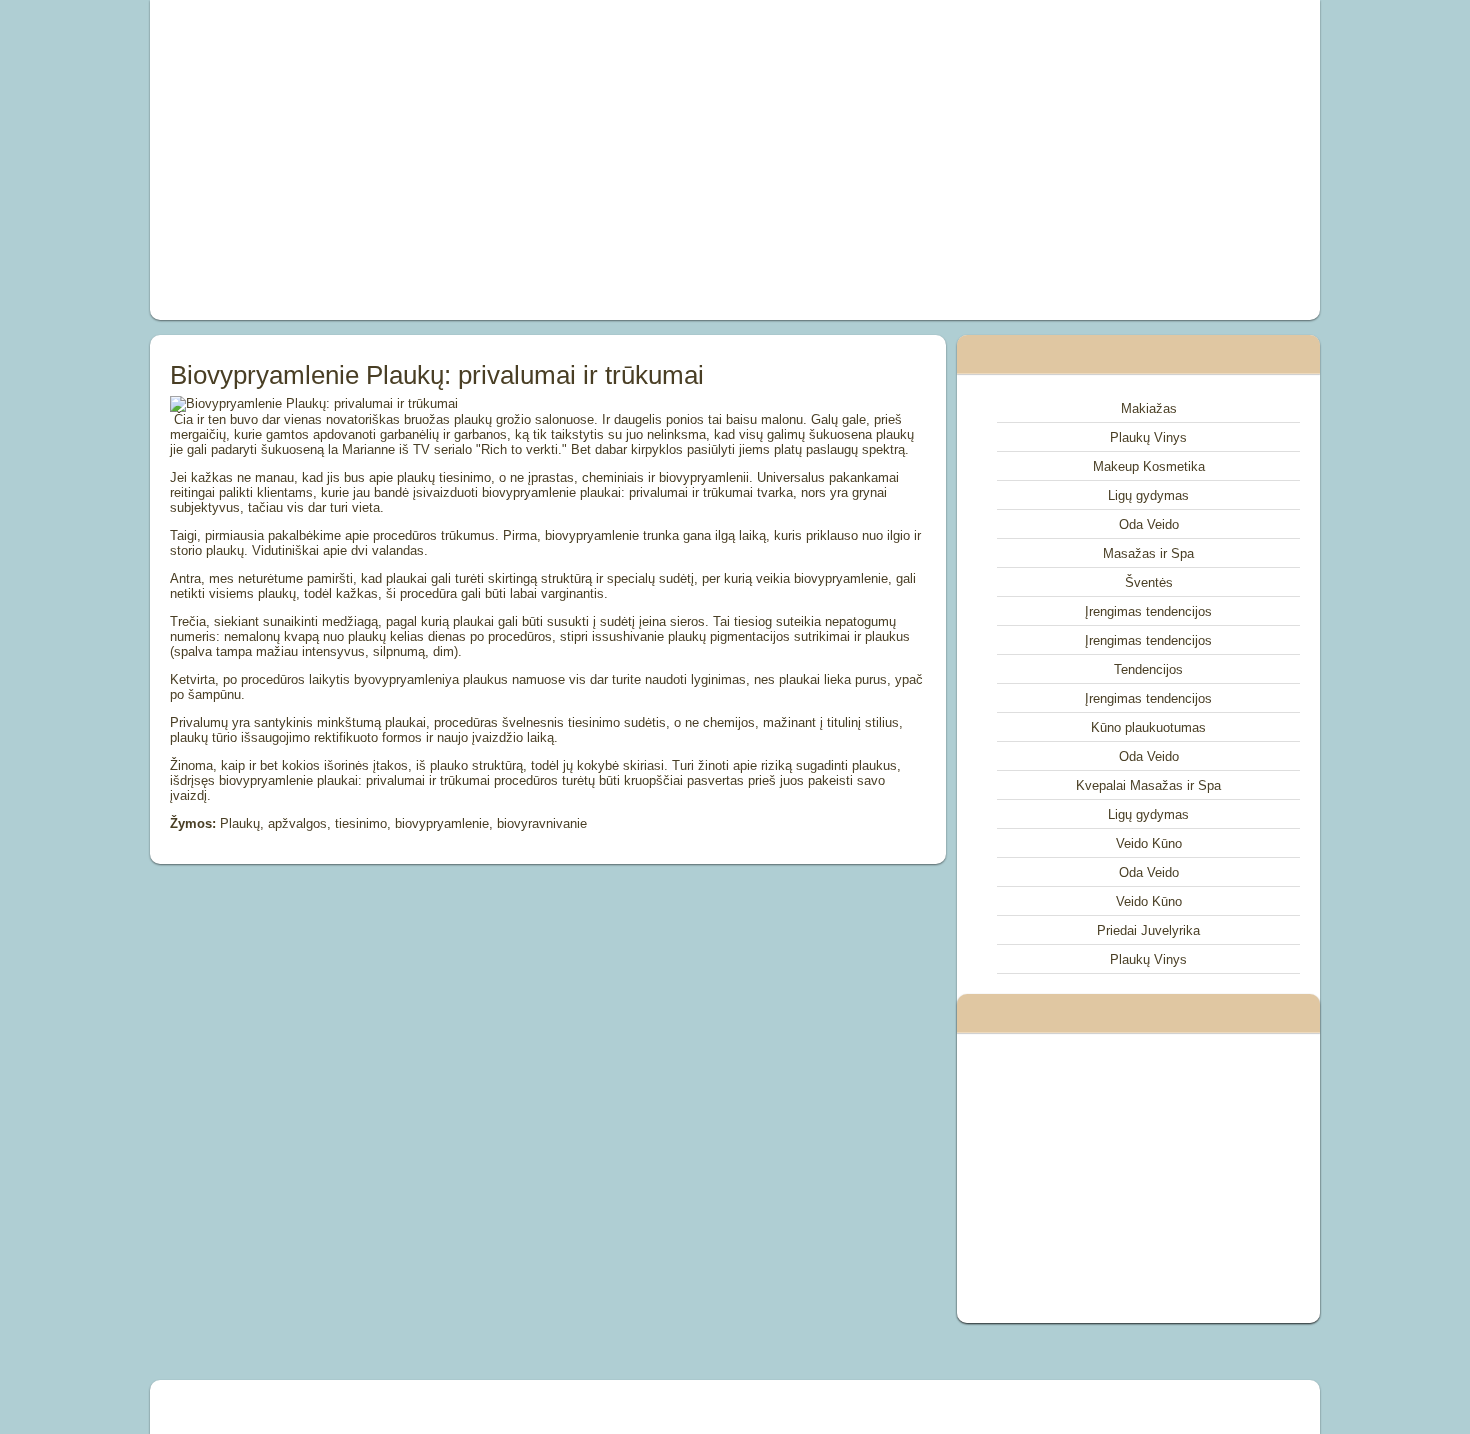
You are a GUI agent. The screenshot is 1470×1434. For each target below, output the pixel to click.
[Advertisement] (509, 160)
